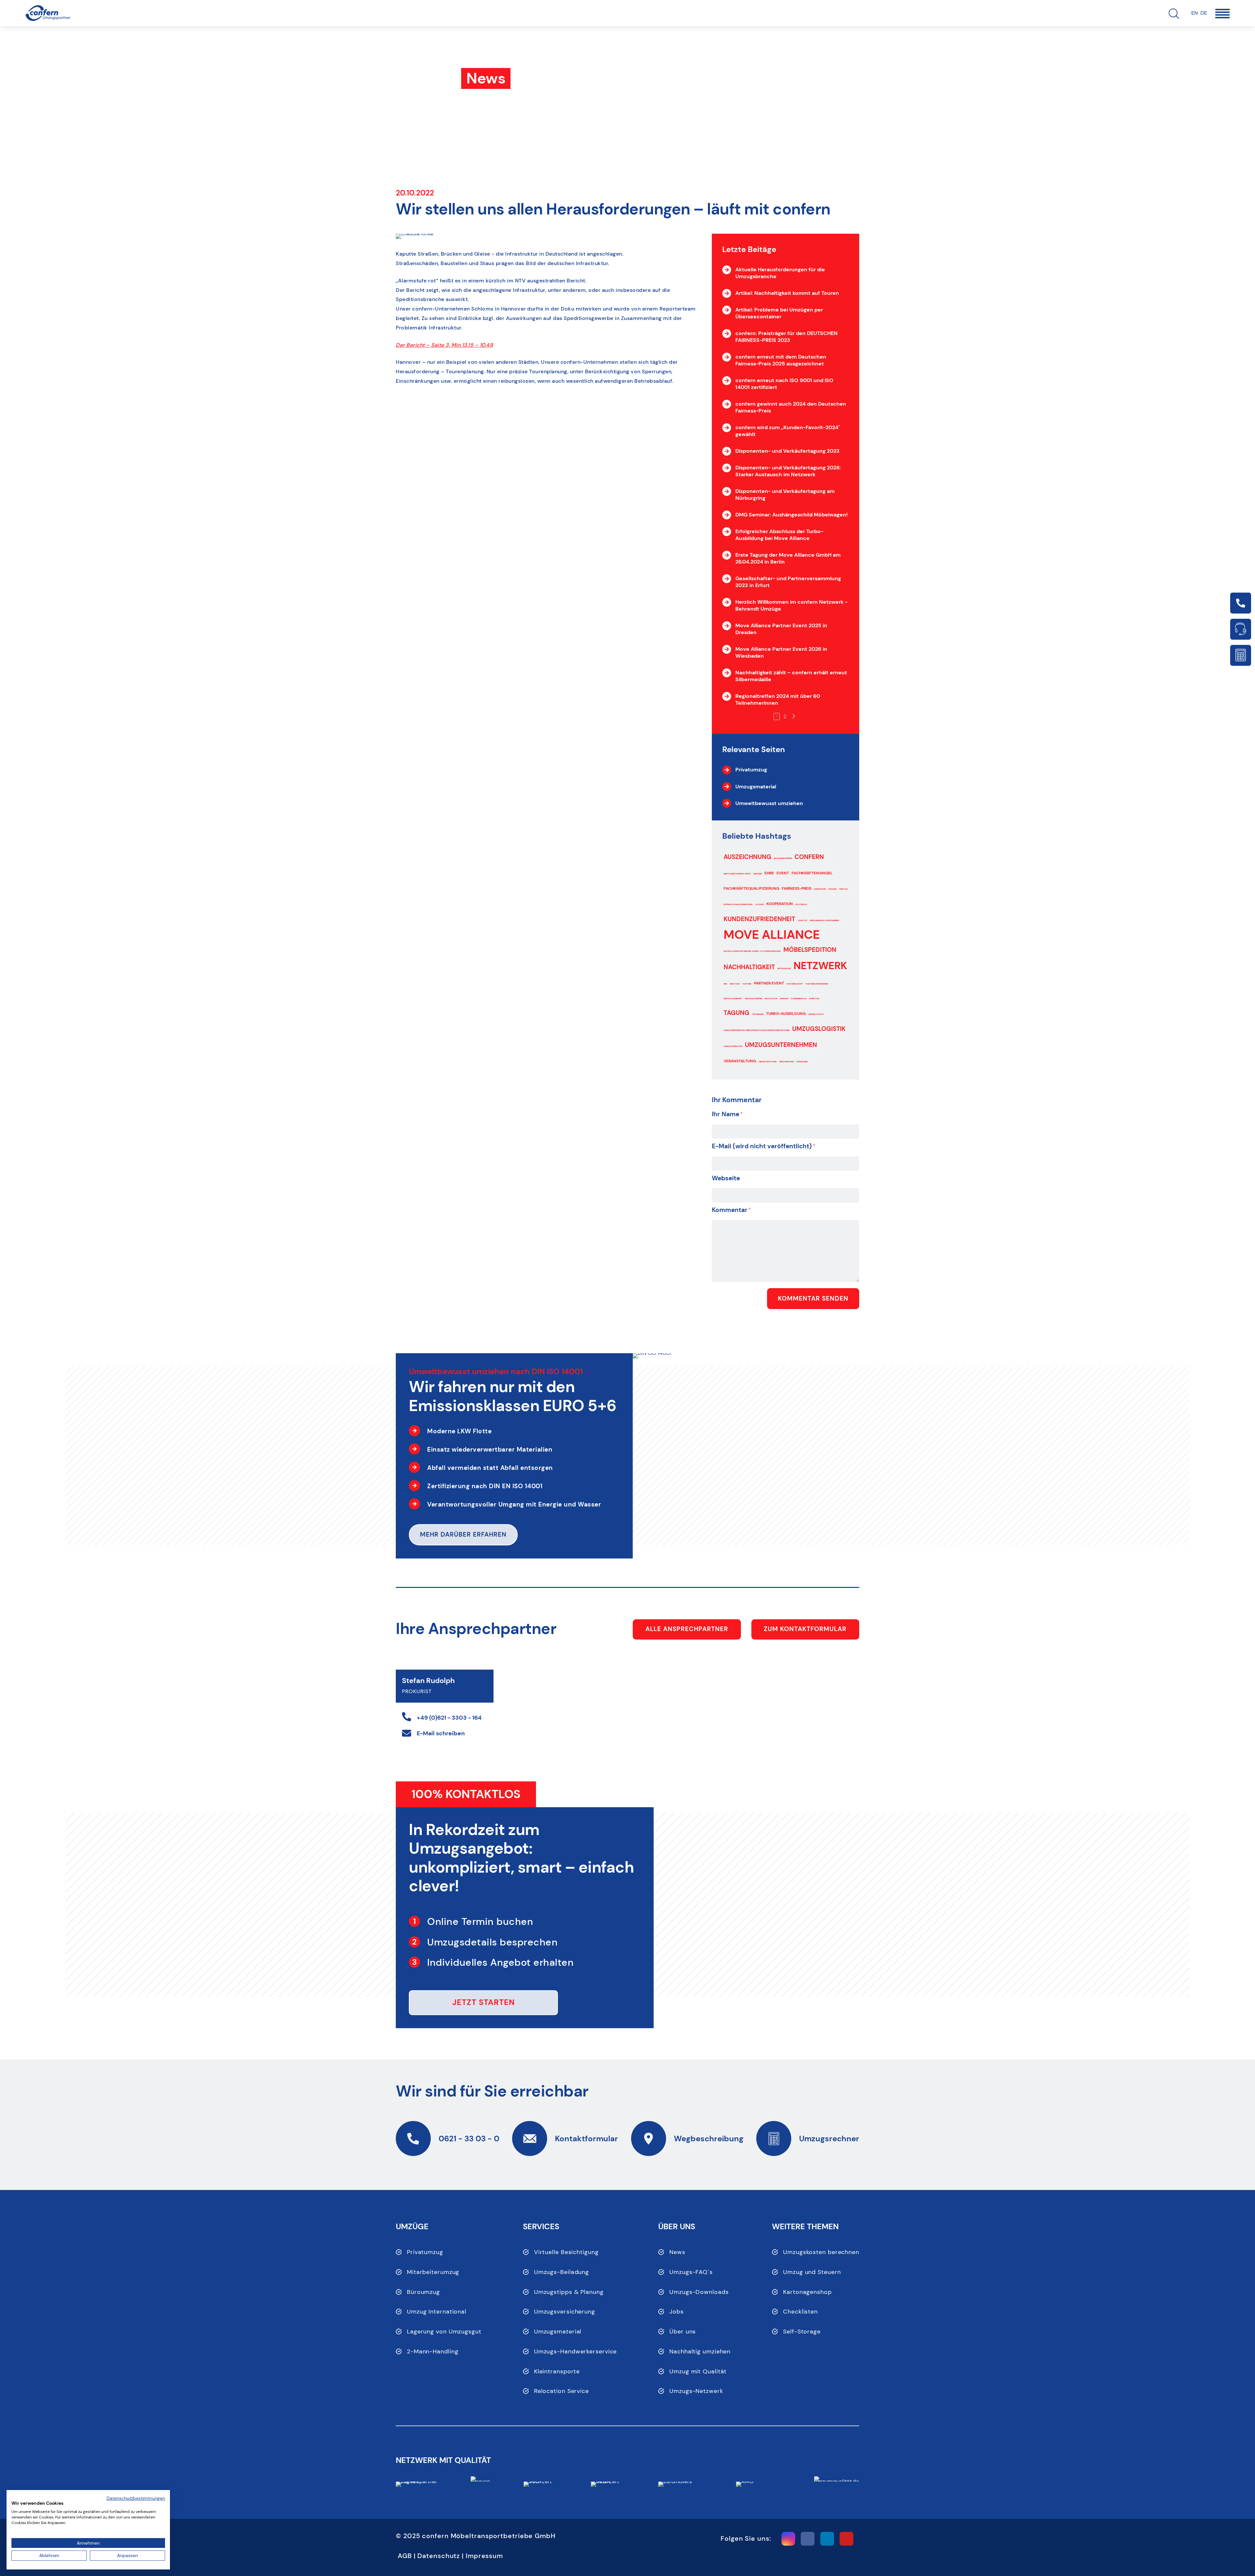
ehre (769, 873)
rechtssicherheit (733, 999)
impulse (843, 889)
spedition (814, 999)
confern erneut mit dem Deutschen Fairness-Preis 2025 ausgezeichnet (781, 360)
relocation (771, 999)
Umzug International (437, 2312)
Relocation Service (561, 2391)
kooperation (780, 904)
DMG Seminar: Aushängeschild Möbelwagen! (792, 515)
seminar (784, 999)
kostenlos (801, 904)
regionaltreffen (753, 999)
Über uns (683, 2332)
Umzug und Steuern (812, 2272)
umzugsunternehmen (781, 1045)
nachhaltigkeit (749, 967)
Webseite (726, 1178)
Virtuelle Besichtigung (566, 2252)
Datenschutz (439, 2556)
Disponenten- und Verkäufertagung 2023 (787, 451)
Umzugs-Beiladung (561, 2272)
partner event (769, 983)
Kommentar (732, 1210)
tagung (736, 1013)
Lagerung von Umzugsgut (444, 2332)
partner (747, 984)
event (783, 873)
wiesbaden (802, 1062)
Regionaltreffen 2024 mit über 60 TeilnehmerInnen (778, 699)
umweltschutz (816, 1014)
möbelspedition (810, 950)
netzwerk (820, 966)
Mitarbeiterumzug (433, 2272)
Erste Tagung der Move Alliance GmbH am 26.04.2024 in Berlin (788, 558)
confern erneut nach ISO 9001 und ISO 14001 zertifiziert (784, 384)
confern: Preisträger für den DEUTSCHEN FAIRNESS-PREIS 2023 (786, 337)
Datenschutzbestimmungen (136, 2498)
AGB (405, 2556)
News (677, 2252)
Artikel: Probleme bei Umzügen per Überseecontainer (779, 313)
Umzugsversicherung (565, 2312)
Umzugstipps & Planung (569, 2292)
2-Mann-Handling (433, 2351)
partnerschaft (795, 984)
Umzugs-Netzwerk (696, 2391)
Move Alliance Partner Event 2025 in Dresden (781, 629)
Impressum (484, 2556)
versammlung (786, 1062)
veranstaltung (740, 1061)
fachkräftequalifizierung (751, 888)
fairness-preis (797, 888)
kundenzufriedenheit (759, 919)
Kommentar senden (813, 1298)
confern (809, 857)
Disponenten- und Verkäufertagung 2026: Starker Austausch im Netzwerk (788, 471)
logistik (803, 920)
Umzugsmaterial (558, 2332)
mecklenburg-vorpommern (824, 920)
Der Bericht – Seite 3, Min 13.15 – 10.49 (444, 345)
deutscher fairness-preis (737, 874)
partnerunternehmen (817, 984)
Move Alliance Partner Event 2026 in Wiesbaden (781, 652)
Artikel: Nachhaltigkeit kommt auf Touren (787, 293)
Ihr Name (728, 1114)
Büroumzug (423, 2292)
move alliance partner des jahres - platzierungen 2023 (752, 951)
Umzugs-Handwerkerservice (576, 2351)
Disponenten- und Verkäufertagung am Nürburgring (785, 495)
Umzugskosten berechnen (821, 2252)
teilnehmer (758, 1014)
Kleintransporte (557, 2371)
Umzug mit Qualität (698, 2371)
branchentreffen (783, 858)
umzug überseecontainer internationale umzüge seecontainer (757, 1030)
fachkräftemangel (812, 873)
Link (1241, 603)
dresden (758, 874)
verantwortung (768, 1062)
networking (784, 968)
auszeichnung (747, 857)
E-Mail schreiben (441, 1733)
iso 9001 (760, 904)
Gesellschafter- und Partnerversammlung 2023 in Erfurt (788, 582)
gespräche (820, 889)
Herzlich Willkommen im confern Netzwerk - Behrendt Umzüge (791, 605)
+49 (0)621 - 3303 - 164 (449, 1718)
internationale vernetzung (738, 904)
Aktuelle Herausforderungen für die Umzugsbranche (780, 273)
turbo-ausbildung (786, 1014)
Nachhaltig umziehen (700, 2351)
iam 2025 (832, 889)
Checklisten (800, 2312)
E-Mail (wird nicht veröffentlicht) (764, 1146)
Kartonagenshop (807, 2292)
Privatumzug (425, 2252)
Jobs (677, 2312)
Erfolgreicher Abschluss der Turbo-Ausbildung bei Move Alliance (779, 535)
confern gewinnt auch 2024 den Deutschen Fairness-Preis (791, 407)
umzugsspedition (733, 1046)
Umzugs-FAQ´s (691, 2272)
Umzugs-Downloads (699, 2292)
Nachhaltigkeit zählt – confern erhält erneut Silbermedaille (791, 676)
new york (735, 984)
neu (725, 984)
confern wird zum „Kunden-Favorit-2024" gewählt (788, 431)
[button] (1222, 14)
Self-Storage (802, 2332)
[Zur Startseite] (48, 13)
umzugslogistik (819, 1029)
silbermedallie (799, 999)
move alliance (772, 935)
